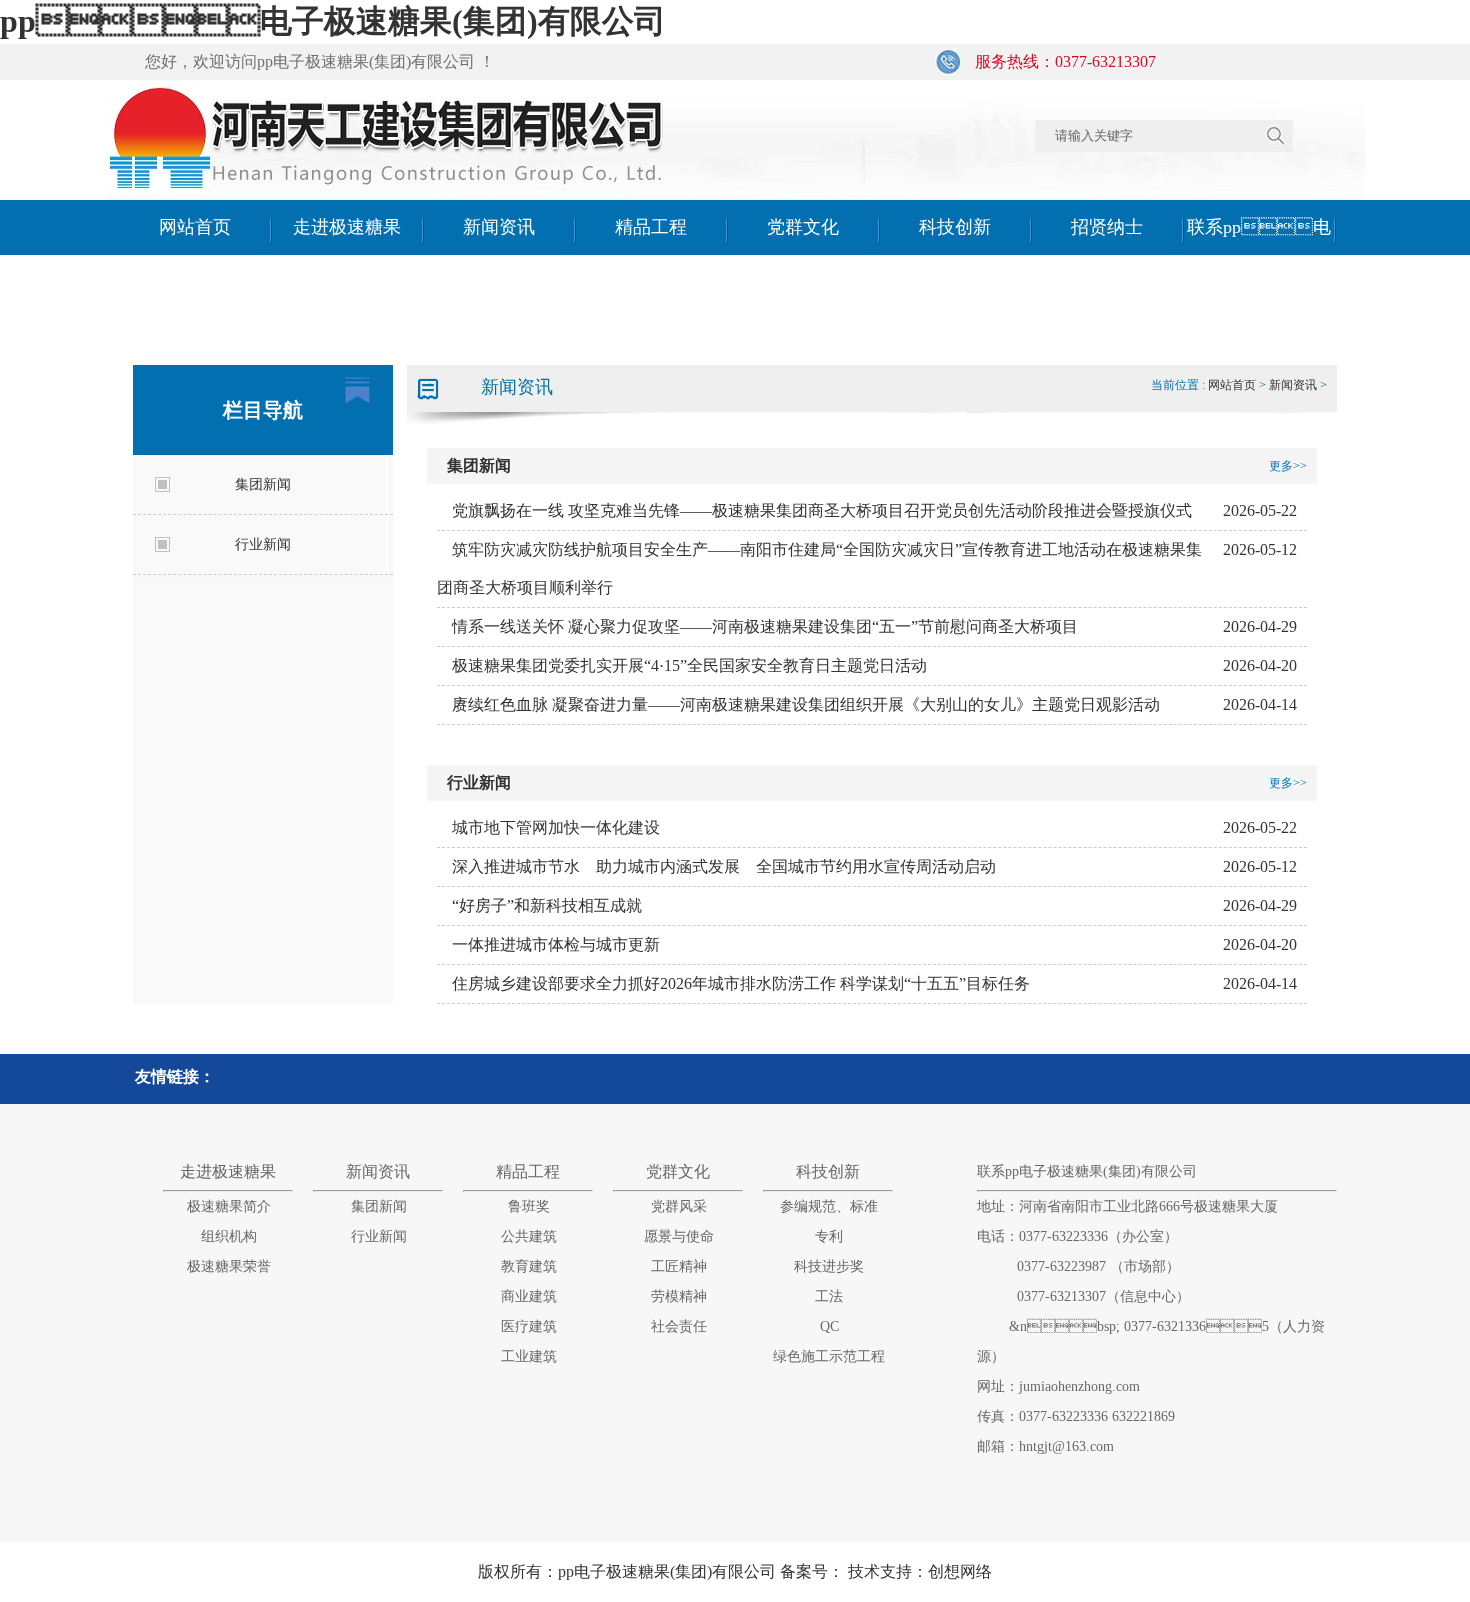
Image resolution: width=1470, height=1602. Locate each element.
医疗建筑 (529, 1326)
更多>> (1288, 466)
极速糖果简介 (229, 1206)
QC (829, 1326)
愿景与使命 (679, 1236)
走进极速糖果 (347, 227)
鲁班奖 (529, 1206)
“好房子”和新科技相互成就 (547, 905)
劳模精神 (679, 1296)
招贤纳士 (1107, 227)
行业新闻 (263, 544)
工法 (829, 1296)
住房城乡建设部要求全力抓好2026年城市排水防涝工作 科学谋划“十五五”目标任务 (741, 983)
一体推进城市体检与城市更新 (556, 944)
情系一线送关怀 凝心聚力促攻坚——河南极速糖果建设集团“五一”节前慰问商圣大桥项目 (765, 626)
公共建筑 (529, 1236)
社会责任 (679, 1326)
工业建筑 (529, 1356)
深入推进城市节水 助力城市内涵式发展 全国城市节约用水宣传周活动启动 (724, 866)
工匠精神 (679, 1266)
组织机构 (229, 1236)
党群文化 (803, 227)
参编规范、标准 (829, 1206)
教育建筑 (529, 1266)
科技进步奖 (829, 1266)
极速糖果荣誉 (229, 1266)
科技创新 (955, 227)
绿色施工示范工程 (829, 1356)
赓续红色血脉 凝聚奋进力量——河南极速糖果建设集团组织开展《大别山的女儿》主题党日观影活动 (806, 704)
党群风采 (679, 1206)
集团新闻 (263, 484)
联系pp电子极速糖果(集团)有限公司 (1259, 282)
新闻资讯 (499, 227)
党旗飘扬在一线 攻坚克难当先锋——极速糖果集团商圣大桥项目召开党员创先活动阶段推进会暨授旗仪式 (822, 510)
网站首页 (195, 227)
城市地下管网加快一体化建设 (556, 827)
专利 (829, 1236)
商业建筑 (529, 1296)
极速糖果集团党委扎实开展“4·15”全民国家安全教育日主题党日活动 (689, 665)
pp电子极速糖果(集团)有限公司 (333, 21)
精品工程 (651, 227)
